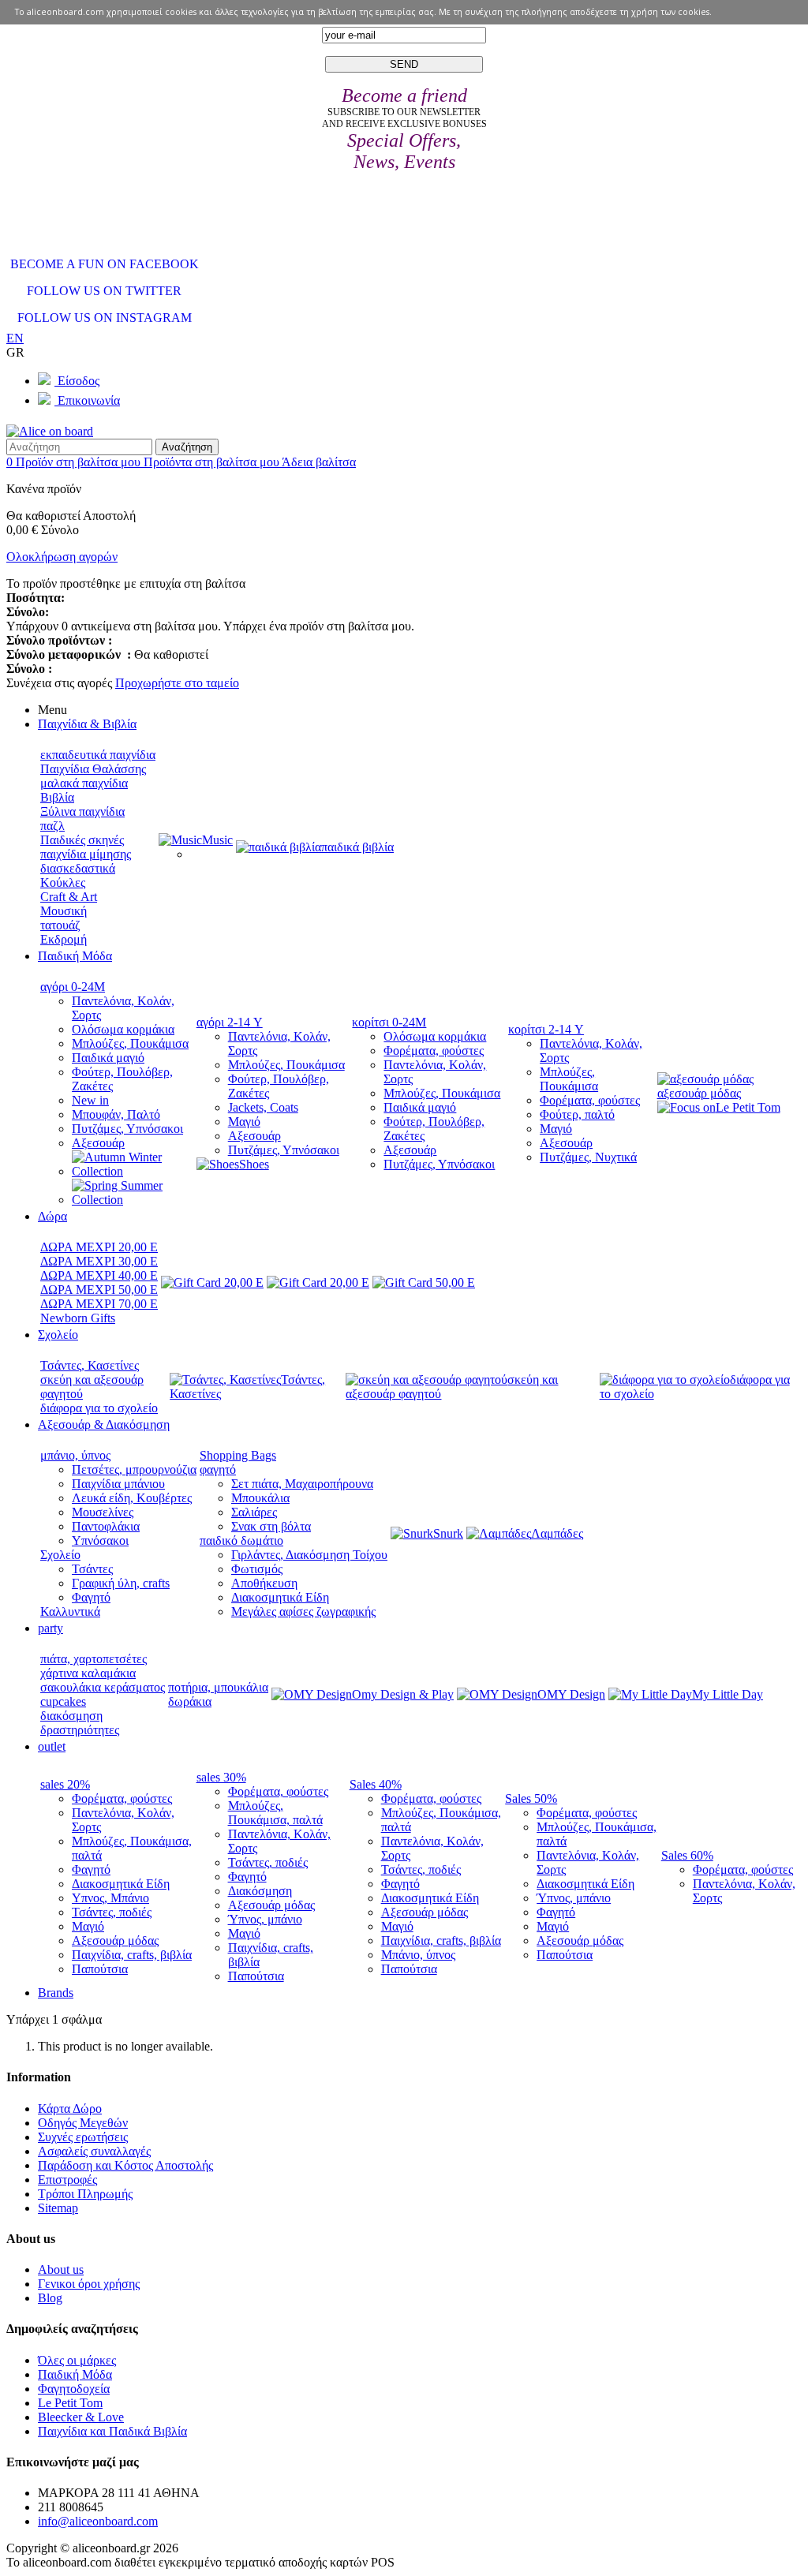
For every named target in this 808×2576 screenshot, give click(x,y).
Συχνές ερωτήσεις (83, 2137)
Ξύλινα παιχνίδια (82, 811)
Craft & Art (69, 897)
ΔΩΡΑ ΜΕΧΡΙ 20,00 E (99, 1247)
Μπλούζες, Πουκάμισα (130, 1043)
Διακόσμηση (260, 1891)
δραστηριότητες (80, 1730)
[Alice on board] (50, 431)
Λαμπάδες (557, 1533)
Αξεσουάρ (98, 1143)
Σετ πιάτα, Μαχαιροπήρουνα (302, 1484)
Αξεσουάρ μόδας (115, 1940)
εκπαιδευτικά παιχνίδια (98, 755)
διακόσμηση (71, 1716)
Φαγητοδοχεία (74, 2389)
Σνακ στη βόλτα (271, 1526)
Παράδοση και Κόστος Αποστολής (125, 2165)
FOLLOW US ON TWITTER (104, 291)
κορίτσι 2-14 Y (546, 1029)
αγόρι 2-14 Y (230, 1022)
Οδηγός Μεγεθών (83, 2123)
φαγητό (218, 1469)
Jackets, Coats (263, 1107)
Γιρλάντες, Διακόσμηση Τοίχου (309, 1555)
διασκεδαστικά (78, 868)
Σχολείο (60, 1555)
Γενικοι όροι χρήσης (89, 2284)
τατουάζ (60, 925)
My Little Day (728, 1694)
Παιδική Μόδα (75, 2374)
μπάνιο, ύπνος (75, 1455)
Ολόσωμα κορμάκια (123, 1029)
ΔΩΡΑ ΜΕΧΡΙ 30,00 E (99, 1261)
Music (217, 840)
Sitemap (58, 2208)
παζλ (52, 826)
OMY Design (571, 1694)
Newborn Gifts (78, 1318)
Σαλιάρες (254, 1512)
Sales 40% (376, 1784)
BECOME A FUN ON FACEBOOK (105, 264)
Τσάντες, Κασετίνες (90, 1365)
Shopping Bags (238, 1455)
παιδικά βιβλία (357, 847)
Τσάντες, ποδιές (112, 1912)
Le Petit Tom (748, 1107)
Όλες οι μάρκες (77, 2360)
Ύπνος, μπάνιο (265, 1919)
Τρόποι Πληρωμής (85, 2194)
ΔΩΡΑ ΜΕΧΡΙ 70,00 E (99, 1304)
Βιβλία (57, 797)
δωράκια (190, 1701)
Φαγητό (91, 1597)
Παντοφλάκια (106, 1526)
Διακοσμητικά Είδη (280, 1597)
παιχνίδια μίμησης (86, 854)
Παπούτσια (100, 1969)
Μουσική (64, 911)
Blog (50, 2298)
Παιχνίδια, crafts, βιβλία (132, 1955)
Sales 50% (531, 1798)
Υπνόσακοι (100, 1540)
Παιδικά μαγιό (108, 1058)
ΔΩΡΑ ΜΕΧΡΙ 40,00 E (99, 1275)
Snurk (448, 1533)
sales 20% (65, 1784)
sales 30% (221, 1777)
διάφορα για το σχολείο (99, 1408)
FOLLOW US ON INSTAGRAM (105, 318)
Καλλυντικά (70, 1611)
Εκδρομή (64, 939)
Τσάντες (92, 1569)
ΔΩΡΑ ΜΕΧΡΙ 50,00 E (99, 1290)
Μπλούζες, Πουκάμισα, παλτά (275, 1813)
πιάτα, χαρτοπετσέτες (94, 1659)
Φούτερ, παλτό (577, 1114)
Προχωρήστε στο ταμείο (177, 683)
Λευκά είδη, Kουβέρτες (132, 1498)
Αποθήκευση (264, 1583)
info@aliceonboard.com (98, 2521)
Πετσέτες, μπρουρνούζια (134, 1469)
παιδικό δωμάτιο (241, 1540)
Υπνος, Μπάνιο (110, 1898)
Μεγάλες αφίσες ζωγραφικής (303, 1611)
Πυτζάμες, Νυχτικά (588, 1157)
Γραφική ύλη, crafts (121, 1583)
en (15, 338)
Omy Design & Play (403, 1694)
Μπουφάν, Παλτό (116, 1114)
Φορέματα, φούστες (434, 1051)
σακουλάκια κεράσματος (103, 1687)
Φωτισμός (257, 1569)
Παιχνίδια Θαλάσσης (93, 769)
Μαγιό (244, 1122)
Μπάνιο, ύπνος (418, 1955)
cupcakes (63, 1701)
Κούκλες (63, 882)
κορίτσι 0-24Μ (389, 1022)
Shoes (254, 1164)
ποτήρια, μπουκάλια (218, 1687)
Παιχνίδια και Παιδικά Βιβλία (112, 2431)
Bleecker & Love (81, 2417)
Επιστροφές (67, 2180)
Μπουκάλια (260, 1498)
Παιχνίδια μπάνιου (118, 1484)
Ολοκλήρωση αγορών (62, 557)
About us (61, 2269)
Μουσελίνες (103, 1512)
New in (90, 1100)
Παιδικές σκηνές (82, 840)
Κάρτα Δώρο (70, 2109)
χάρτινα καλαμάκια (88, 1673)
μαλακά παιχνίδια (84, 783)
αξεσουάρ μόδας (699, 1093)
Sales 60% (687, 1855)
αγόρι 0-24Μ (73, 987)
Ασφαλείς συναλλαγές (94, 2151)
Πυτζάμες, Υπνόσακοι (127, 1129)
